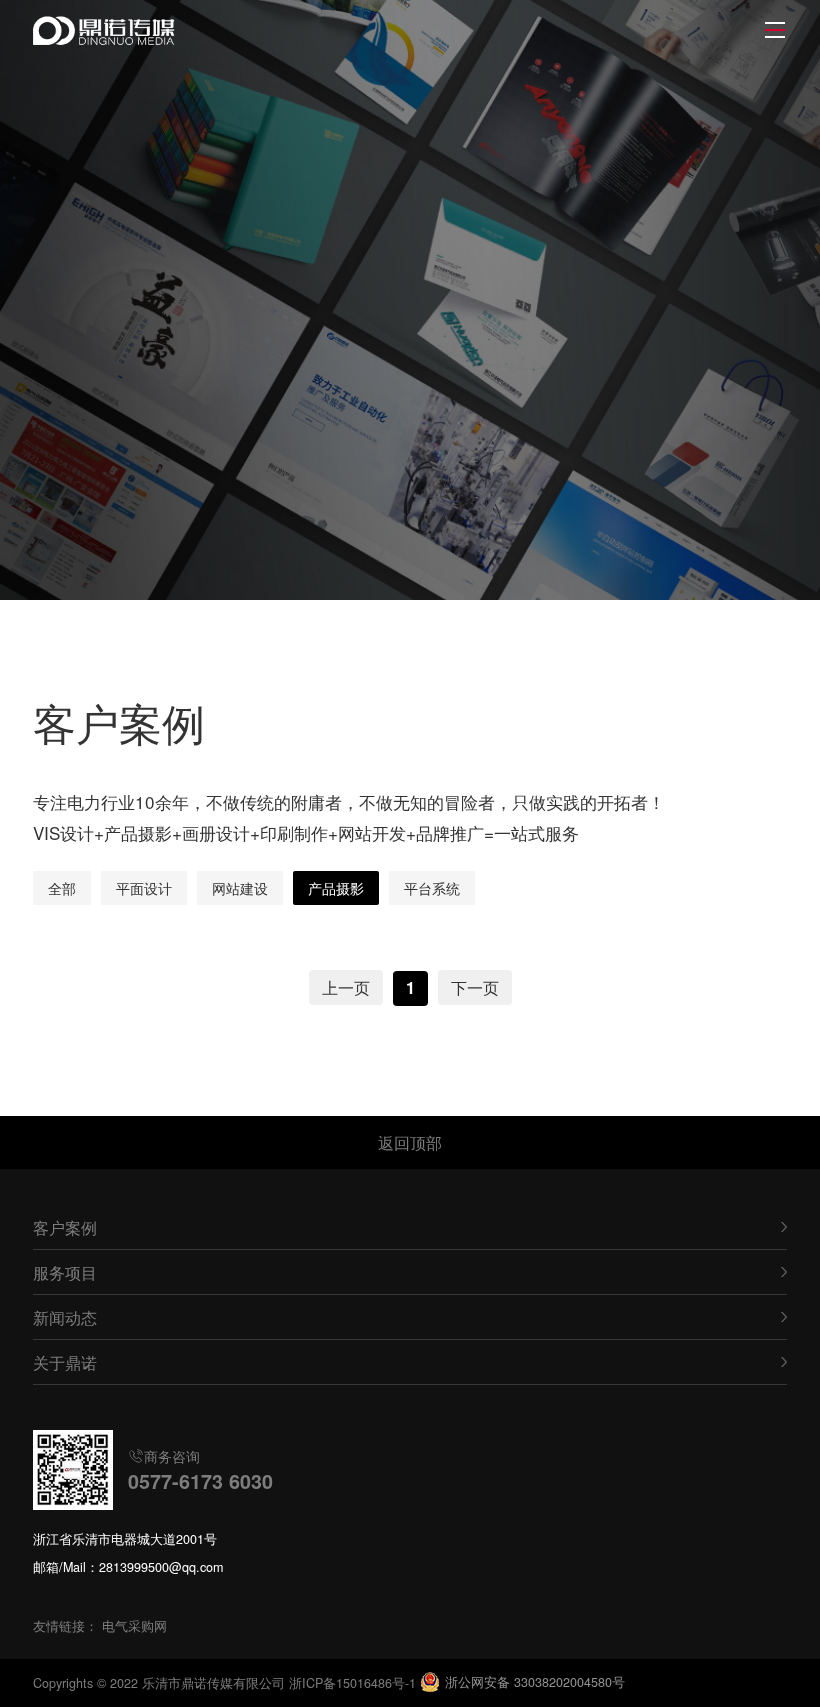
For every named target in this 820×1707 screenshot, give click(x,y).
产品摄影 (336, 887)
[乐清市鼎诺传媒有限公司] (107, 30)
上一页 (346, 987)
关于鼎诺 (65, 1362)
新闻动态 (65, 1317)
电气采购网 (134, 1626)
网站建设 (240, 887)
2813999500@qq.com (161, 1567)
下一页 (475, 987)
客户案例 (65, 1227)
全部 (62, 887)
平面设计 (144, 887)
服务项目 (65, 1272)
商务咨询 (200, 1470)
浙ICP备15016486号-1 (352, 1683)
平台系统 (432, 887)
